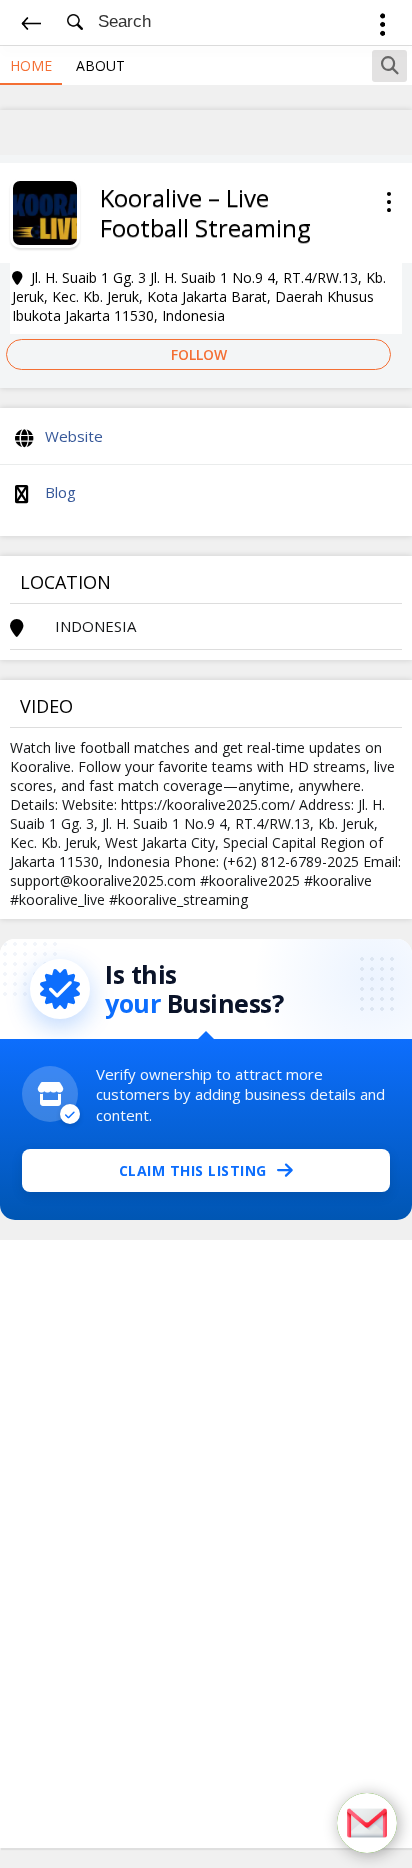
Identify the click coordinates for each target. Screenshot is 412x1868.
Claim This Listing (193, 1170)
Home (31, 65)
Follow (199, 354)
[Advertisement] (206, 1544)
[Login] (382, 27)
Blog (60, 492)
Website (74, 436)
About (100, 65)
